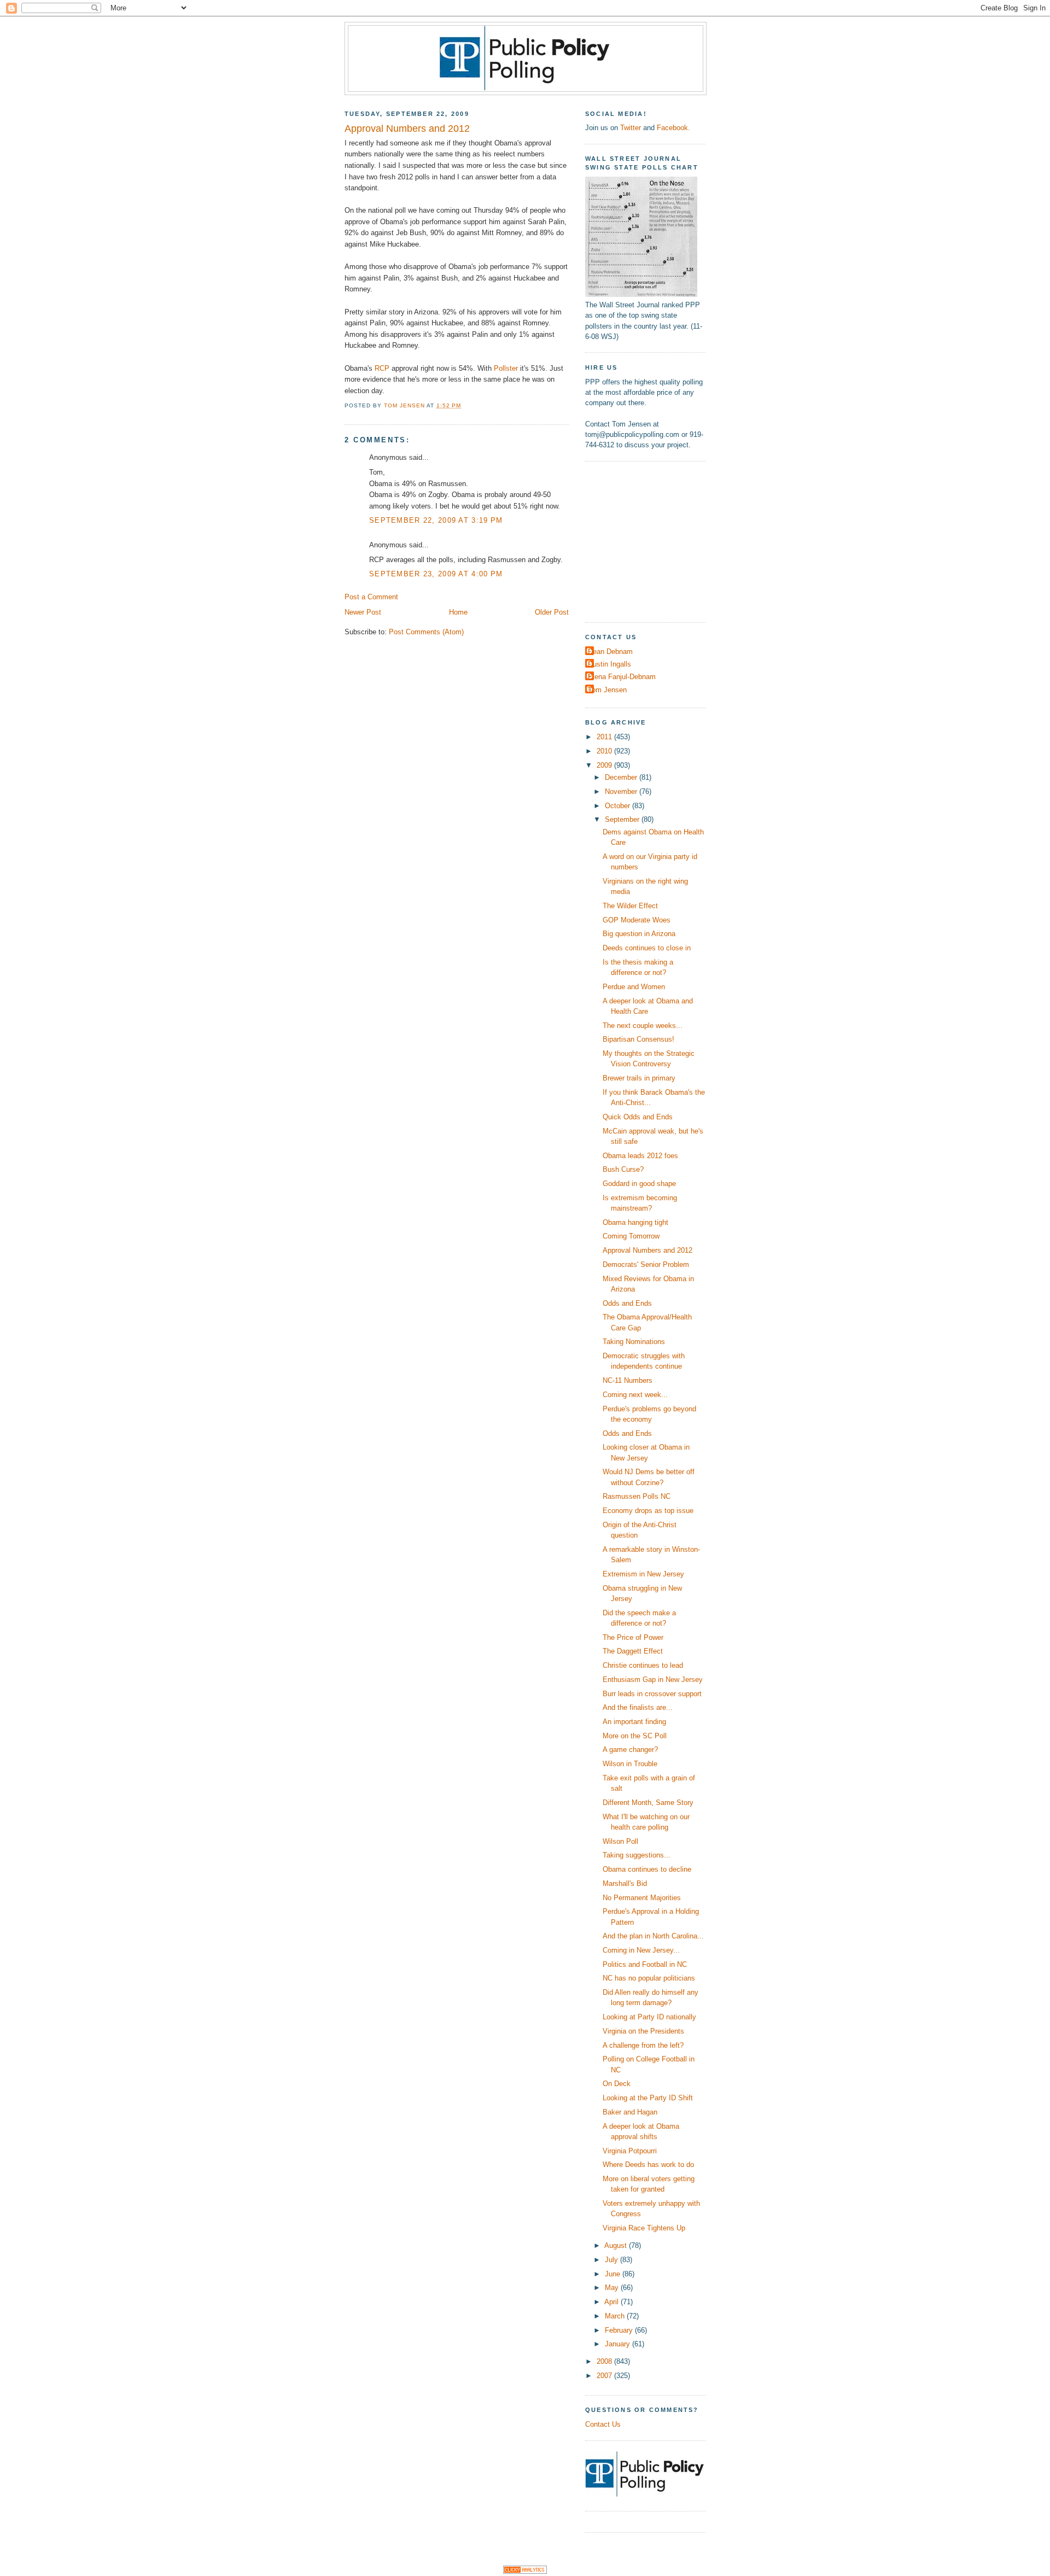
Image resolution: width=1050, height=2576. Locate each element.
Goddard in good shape (639, 1184)
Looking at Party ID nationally (649, 2017)
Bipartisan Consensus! (638, 1039)
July (612, 2260)
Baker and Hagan (630, 2112)
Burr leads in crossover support (652, 1694)
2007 (605, 2376)
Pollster (506, 368)
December (622, 777)
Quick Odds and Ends (638, 1117)
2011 (605, 737)
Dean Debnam (610, 652)
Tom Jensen (607, 690)
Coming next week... (635, 1395)
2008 (605, 2361)
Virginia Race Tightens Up (644, 2228)
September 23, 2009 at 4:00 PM (436, 574)
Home (458, 612)
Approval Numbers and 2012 (647, 1250)
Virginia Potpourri (630, 2151)
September (623, 819)
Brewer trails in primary (639, 1078)
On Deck (617, 2084)
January (619, 2344)
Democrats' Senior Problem (646, 1264)
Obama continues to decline (647, 1869)
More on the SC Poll (635, 1736)
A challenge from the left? (643, 2045)
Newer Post (363, 612)
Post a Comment (371, 597)
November (622, 792)
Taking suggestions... (637, 1855)
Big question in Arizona (639, 934)
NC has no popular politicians (649, 1978)
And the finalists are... (638, 1707)
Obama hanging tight (635, 1222)
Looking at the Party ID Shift (648, 2098)
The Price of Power (633, 1637)
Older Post (552, 612)
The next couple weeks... (643, 1026)
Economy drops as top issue (648, 1511)
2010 (605, 751)
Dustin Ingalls (609, 664)
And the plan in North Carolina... (653, 1936)
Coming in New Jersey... (641, 1950)
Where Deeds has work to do (648, 2165)
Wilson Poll (620, 1841)
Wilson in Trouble (630, 1764)
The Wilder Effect (630, 906)
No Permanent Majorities (642, 1898)
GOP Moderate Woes (637, 920)
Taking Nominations (634, 1342)
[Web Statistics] (525, 2571)
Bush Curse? (623, 1169)
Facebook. (673, 128)
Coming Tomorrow (631, 1236)
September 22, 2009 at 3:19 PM (436, 520)
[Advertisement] (654, 540)
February (620, 2330)
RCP (382, 368)
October (619, 806)
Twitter (631, 128)
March (616, 2316)
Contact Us (603, 2424)
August (617, 2245)
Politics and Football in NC (645, 1964)
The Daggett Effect (633, 1651)
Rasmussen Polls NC (637, 1496)
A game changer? (630, 1750)
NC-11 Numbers (628, 1380)
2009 (605, 765)
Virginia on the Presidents (643, 2031)
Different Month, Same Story (648, 1803)
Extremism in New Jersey (643, 1574)
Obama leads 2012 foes (640, 1156)
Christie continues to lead (643, 1665)
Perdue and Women (634, 987)
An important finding (634, 1722)
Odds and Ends (627, 1303)
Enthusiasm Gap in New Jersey (653, 1680)
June (614, 2274)
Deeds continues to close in (647, 948)
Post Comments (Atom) (426, 632)
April (612, 2302)
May (613, 2288)
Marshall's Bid (625, 1883)
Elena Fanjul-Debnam (622, 677)
